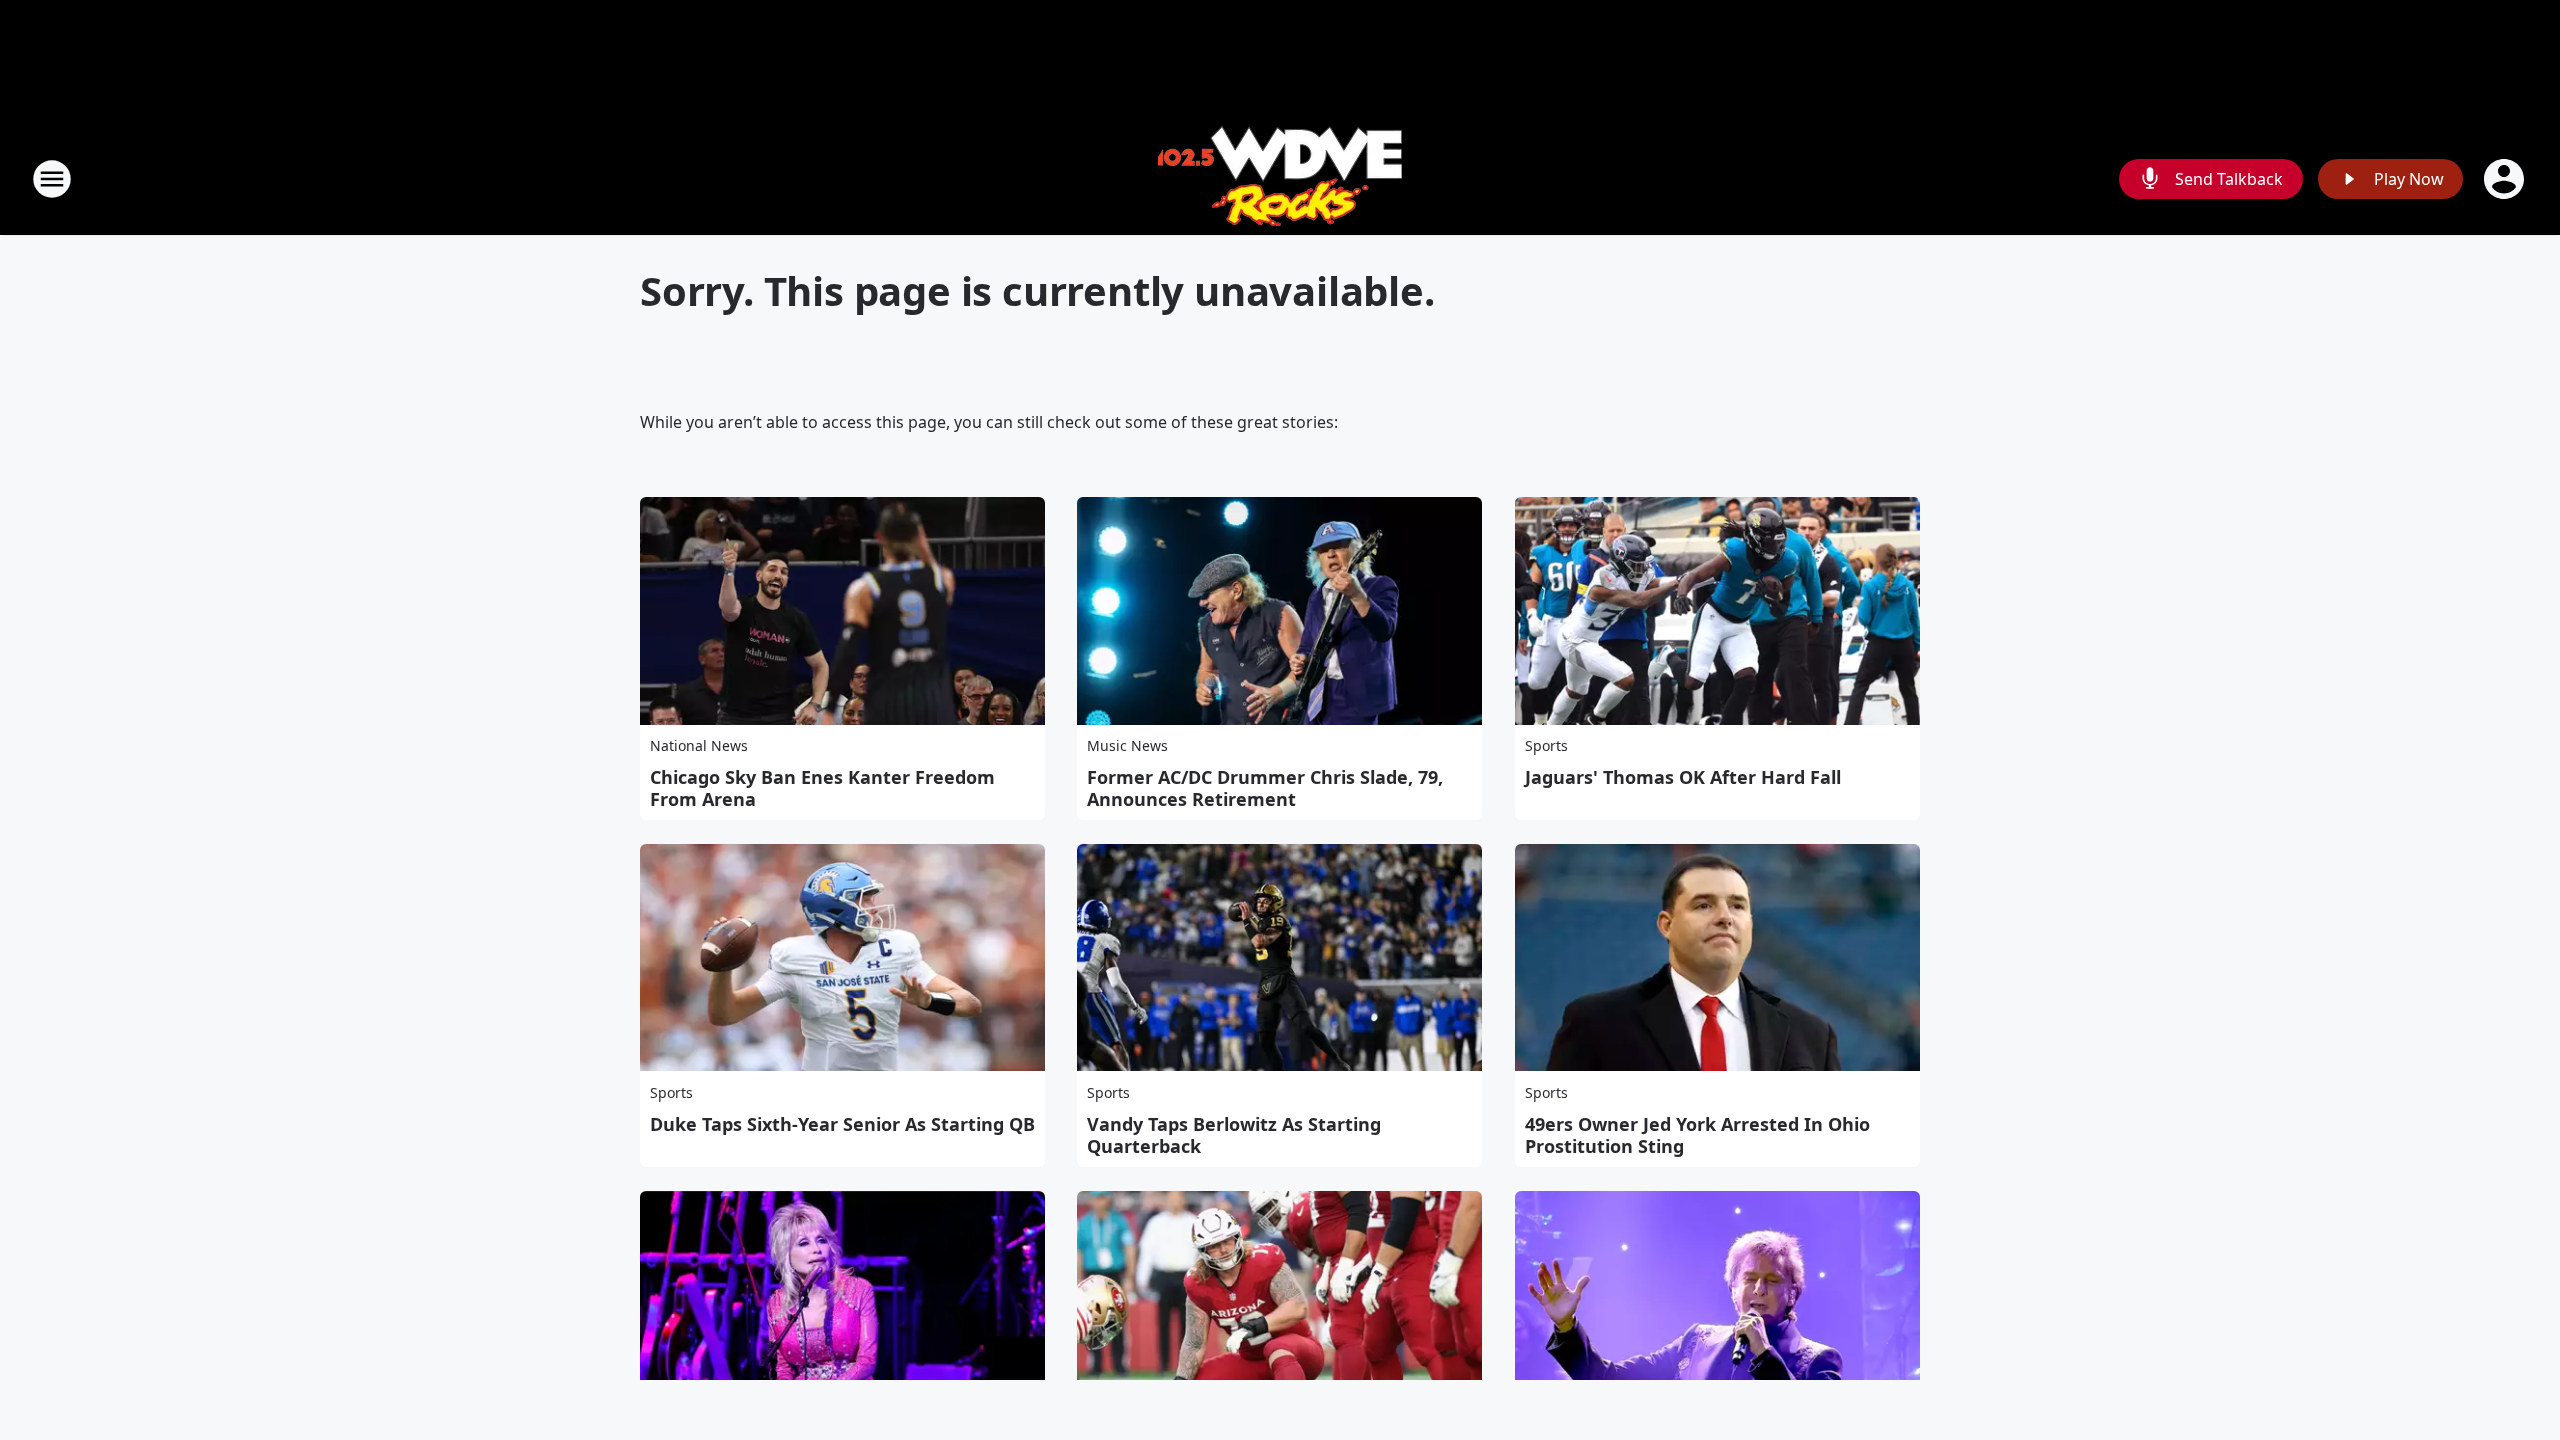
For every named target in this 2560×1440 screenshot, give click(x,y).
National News (699, 745)
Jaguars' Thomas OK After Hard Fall (1683, 777)
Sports (1546, 745)
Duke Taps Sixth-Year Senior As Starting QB (842, 1124)
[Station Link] (1280, 178)
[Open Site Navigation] (52, 179)
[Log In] (2506, 179)
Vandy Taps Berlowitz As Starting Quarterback (1234, 1135)
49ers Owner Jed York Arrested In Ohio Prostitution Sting (1697, 1135)
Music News (1127, 745)
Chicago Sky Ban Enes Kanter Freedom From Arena (822, 788)
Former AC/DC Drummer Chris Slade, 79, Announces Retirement (1265, 788)
